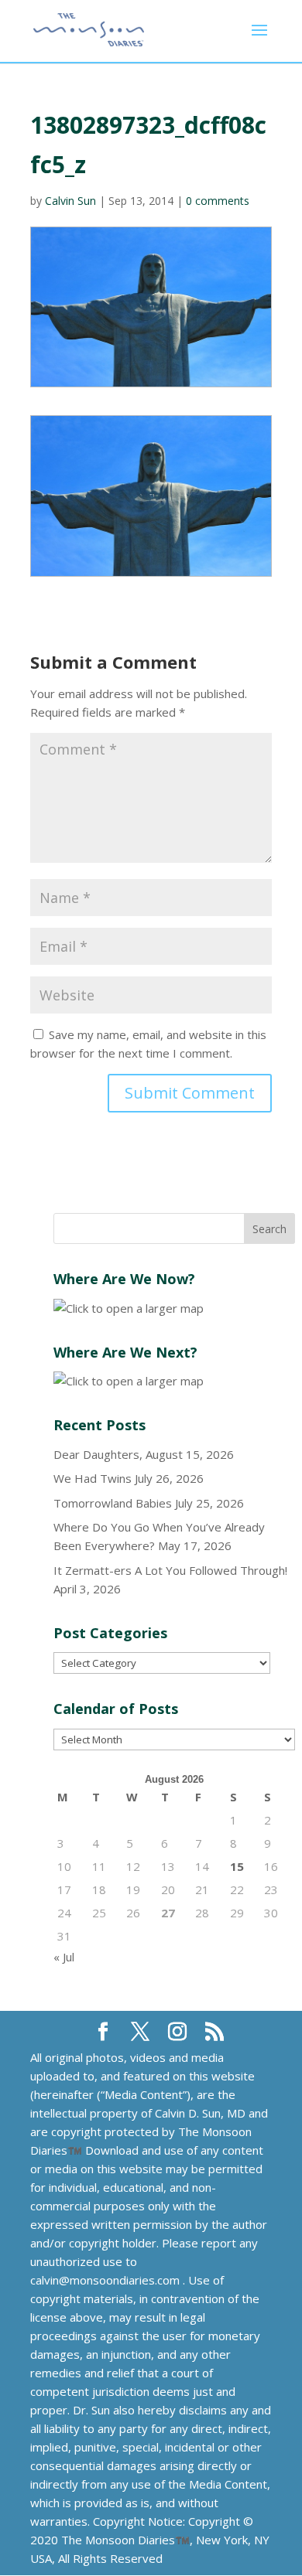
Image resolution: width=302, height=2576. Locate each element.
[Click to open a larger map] (129, 1308)
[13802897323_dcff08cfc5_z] (151, 496)
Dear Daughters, (98, 1454)
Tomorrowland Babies (113, 1503)
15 (237, 1866)
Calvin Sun (70, 201)
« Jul (64, 1957)
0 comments (218, 201)
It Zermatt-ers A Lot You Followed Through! (170, 1570)
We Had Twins (93, 1478)
